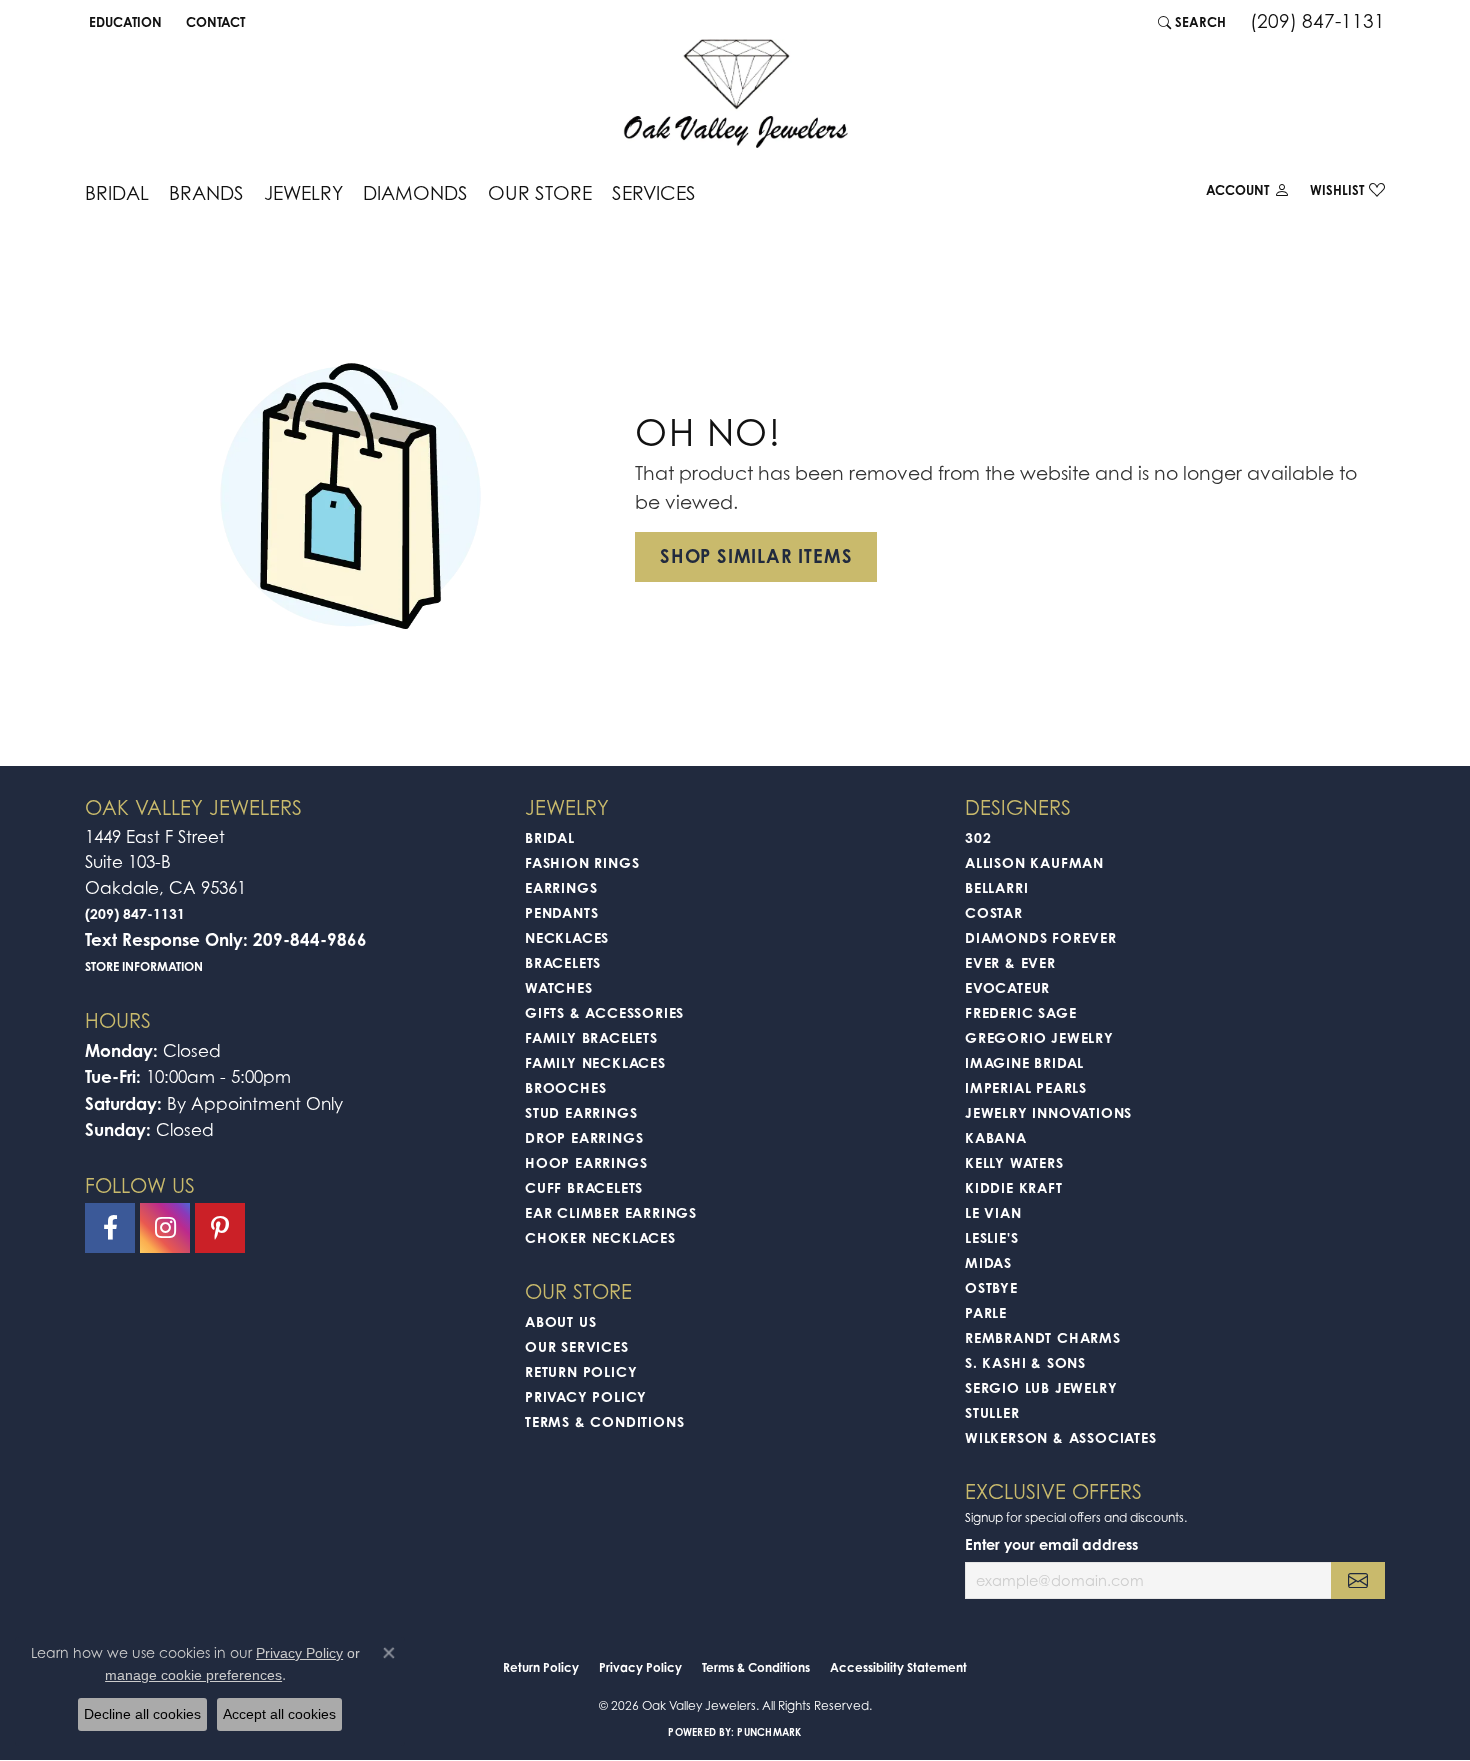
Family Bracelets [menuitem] (591, 1037)
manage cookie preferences (193, 1675)
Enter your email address (1051, 1544)
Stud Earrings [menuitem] (581, 1112)
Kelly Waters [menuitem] (1014, 1162)
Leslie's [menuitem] (991, 1237)
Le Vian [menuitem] (993, 1212)
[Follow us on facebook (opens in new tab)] (110, 1228)
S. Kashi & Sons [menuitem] (1025, 1362)
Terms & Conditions (604, 1421)
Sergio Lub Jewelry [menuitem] (1041, 1387)
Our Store (540, 192)
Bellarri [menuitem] (996, 887)
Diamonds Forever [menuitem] (1041, 937)
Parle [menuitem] (986, 1312)
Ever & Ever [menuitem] (1010, 962)
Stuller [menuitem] (992, 1412)
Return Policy (581, 1371)
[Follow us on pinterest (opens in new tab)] (220, 1228)
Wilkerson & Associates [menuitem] (1061, 1437)
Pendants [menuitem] (561, 912)
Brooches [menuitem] (565, 1087)
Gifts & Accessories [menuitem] (604, 1012)
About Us (560, 1321)
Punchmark (769, 1732)
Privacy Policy (586, 1396)
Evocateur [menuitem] (1007, 987)
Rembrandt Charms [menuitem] (1043, 1337)
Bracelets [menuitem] (563, 962)
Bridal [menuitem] (550, 837)
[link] (213, 22)
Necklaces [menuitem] (567, 937)
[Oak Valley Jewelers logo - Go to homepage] (735, 93)
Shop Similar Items (756, 556)
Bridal (117, 192)
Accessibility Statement (898, 1667)
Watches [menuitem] (559, 987)
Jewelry (303, 192)
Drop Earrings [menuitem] (584, 1137)
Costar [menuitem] (994, 912)
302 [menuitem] (978, 837)
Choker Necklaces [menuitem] (600, 1237)
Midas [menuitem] (988, 1262)
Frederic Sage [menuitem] (1020, 1012)
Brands (206, 192)
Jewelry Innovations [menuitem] (1048, 1112)
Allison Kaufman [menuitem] (1034, 862)
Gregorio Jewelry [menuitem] (1039, 1037)
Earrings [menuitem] (561, 887)
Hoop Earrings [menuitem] (586, 1162)
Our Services (577, 1346)
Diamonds (415, 192)
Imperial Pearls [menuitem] (1026, 1087)
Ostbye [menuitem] (991, 1287)
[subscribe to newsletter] (1358, 1580)
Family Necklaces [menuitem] (595, 1062)
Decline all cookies (142, 1714)
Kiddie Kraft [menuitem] (1014, 1187)
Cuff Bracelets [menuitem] (584, 1187)
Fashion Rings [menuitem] (582, 862)
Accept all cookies (279, 1714)
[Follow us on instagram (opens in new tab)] (165, 1228)
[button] (123, 22)
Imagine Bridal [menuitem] (1024, 1062)
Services (654, 192)
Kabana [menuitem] (996, 1137)
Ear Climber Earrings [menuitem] (611, 1212)
